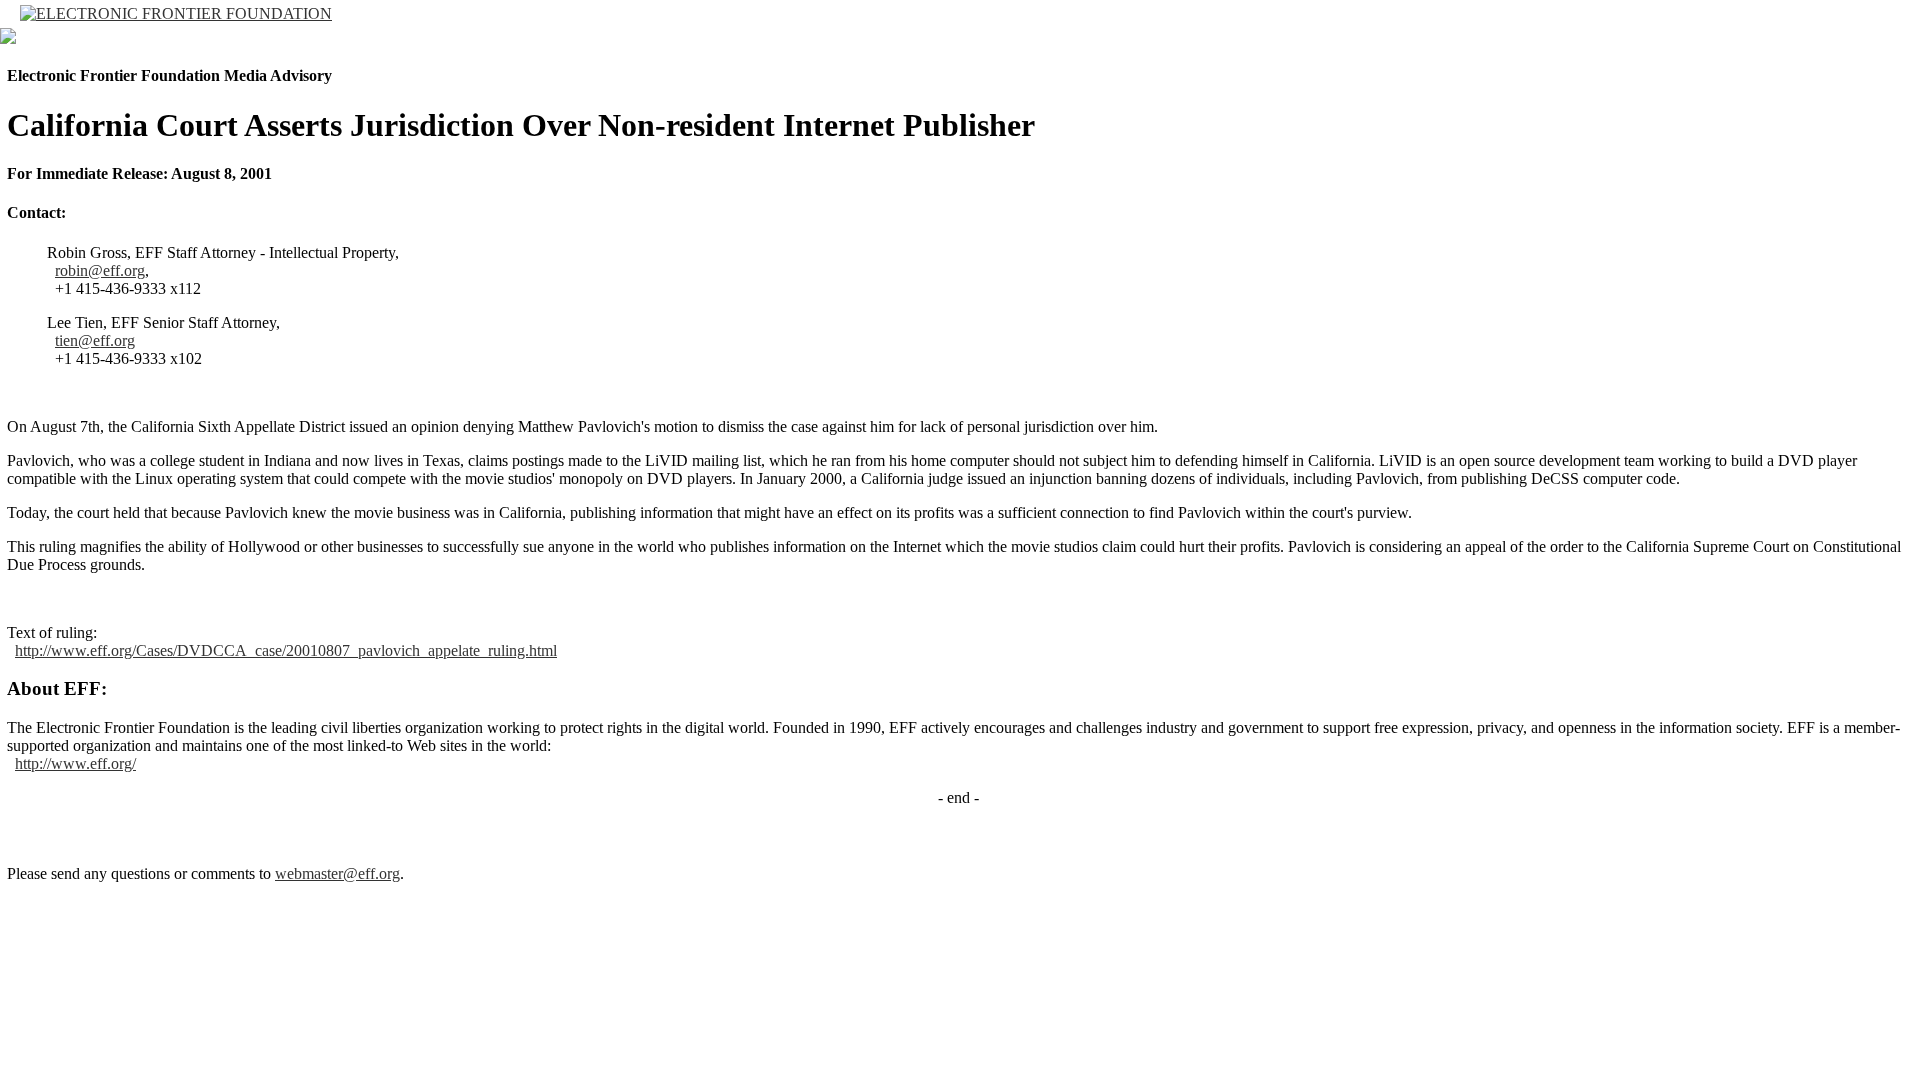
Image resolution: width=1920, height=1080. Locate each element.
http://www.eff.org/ (75, 763)
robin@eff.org (100, 270)
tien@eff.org (95, 340)
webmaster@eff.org (337, 873)
